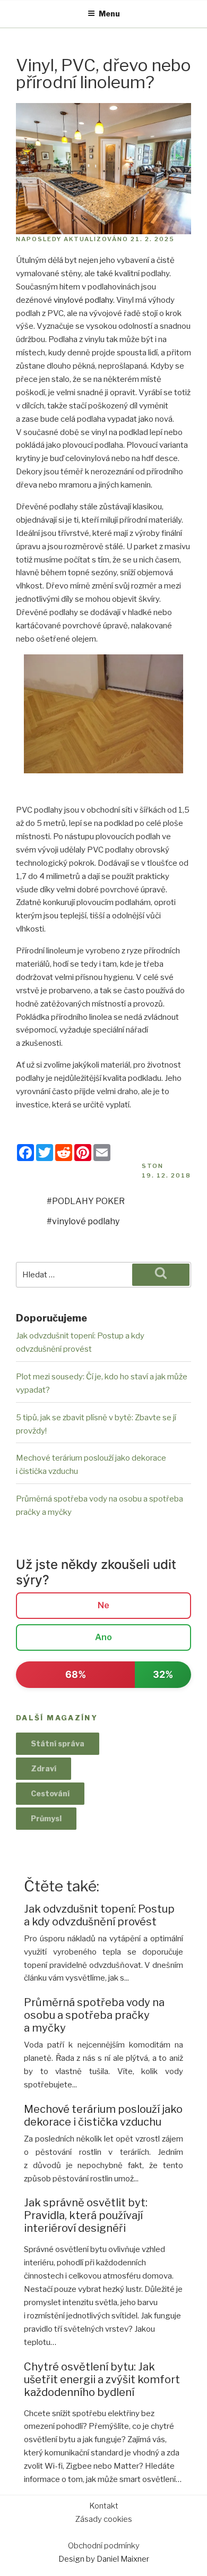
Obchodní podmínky (104, 2546)
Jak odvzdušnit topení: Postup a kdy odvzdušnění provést (99, 1915)
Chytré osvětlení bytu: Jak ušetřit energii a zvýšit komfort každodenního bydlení (102, 2379)
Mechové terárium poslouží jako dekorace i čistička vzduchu (103, 2116)
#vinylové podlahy (83, 1221)
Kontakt (104, 2506)
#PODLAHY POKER (86, 1201)
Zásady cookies (104, 2519)
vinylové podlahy (83, 300)
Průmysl (46, 1818)
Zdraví (44, 1768)
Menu (109, 14)
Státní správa (58, 1743)
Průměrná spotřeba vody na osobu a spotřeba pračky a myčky (94, 2015)
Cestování (50, 1793)
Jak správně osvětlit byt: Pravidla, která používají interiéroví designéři (86, 2215)
